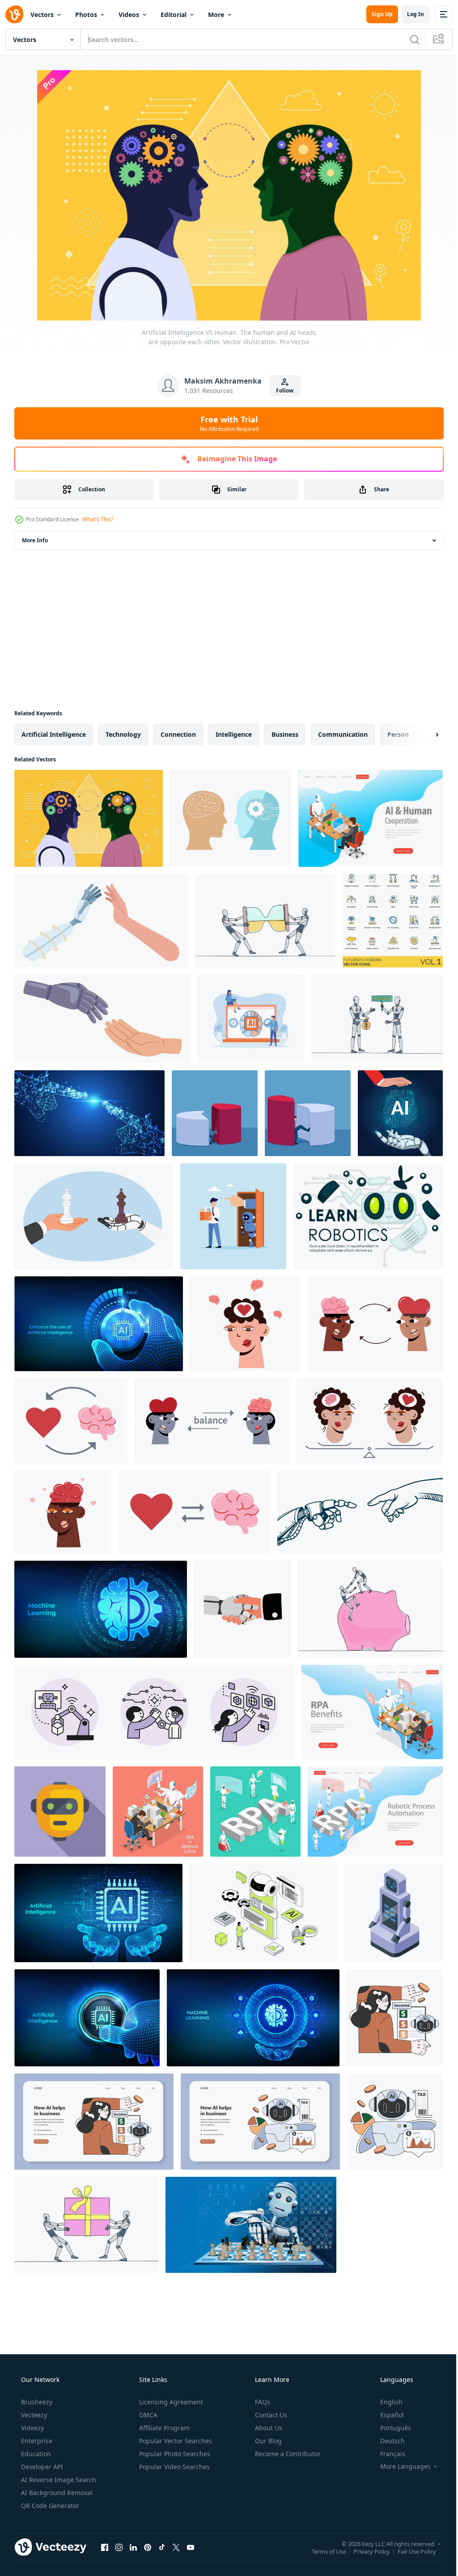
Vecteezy (33, 2415)
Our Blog (267, 2441)
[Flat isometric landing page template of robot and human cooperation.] (371, 818)
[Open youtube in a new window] (191, 2547)
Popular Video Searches (174, 2467)
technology (123, 734)
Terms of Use (322, 2551)
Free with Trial (226, 423)
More (216, 15)
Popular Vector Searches (175, 2441)
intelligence (234, 734)
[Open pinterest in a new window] (148, 2547)
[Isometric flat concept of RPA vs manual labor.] (158, 1812)
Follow (282, 391)
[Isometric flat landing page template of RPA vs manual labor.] (372, 1712)
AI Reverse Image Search (58, 2480)
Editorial (174, 15)
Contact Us (270, 2415)
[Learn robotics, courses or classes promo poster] (368, 1216)
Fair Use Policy (410, 2551)
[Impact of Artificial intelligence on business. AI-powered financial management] (395, 2018)
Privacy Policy (365, 2551)
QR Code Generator (49, 2506)
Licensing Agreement (170, 2402)
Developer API (41, 2467)
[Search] (408, 39)
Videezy (32, 2428)
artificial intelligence (54, 734)
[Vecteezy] (14, 14)
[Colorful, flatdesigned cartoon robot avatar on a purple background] (60, 1812)
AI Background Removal (56, 2493)
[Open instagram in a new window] (119, 2547)
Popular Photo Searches (174, 2454)
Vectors (42, 15)
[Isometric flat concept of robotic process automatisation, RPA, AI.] (255, 1812)
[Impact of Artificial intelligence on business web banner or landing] (94, 2122)
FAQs (262, 2402)
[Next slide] (423, 735)
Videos (129, 15)
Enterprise (36, 2441)
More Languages (400, 2466)
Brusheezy (36, 2402)
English (386, 2402)
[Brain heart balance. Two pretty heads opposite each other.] (245, 1324)
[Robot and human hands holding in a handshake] (243, 1609)
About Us (268, 2428)
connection (178, 734)
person (398, 734)
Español (386, 2415)
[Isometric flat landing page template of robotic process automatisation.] (375, 1812)
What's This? (98, 519)
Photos (86, 15)
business (285, 734)
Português (390, 2428)
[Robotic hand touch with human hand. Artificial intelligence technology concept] (360, 1512)
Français (387, 2454)
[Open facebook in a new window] (105, 2547)
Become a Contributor (287, 2454)
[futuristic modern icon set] (393, 921)
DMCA (147, 2415)
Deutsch (387, 2441)
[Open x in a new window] (176, 2547)
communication (343, 734)
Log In (409, 14)
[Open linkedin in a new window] (133, 2547)
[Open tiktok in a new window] (162, 2547)
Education (35, 2454)
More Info (35, 540)
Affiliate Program (163, 2428)
